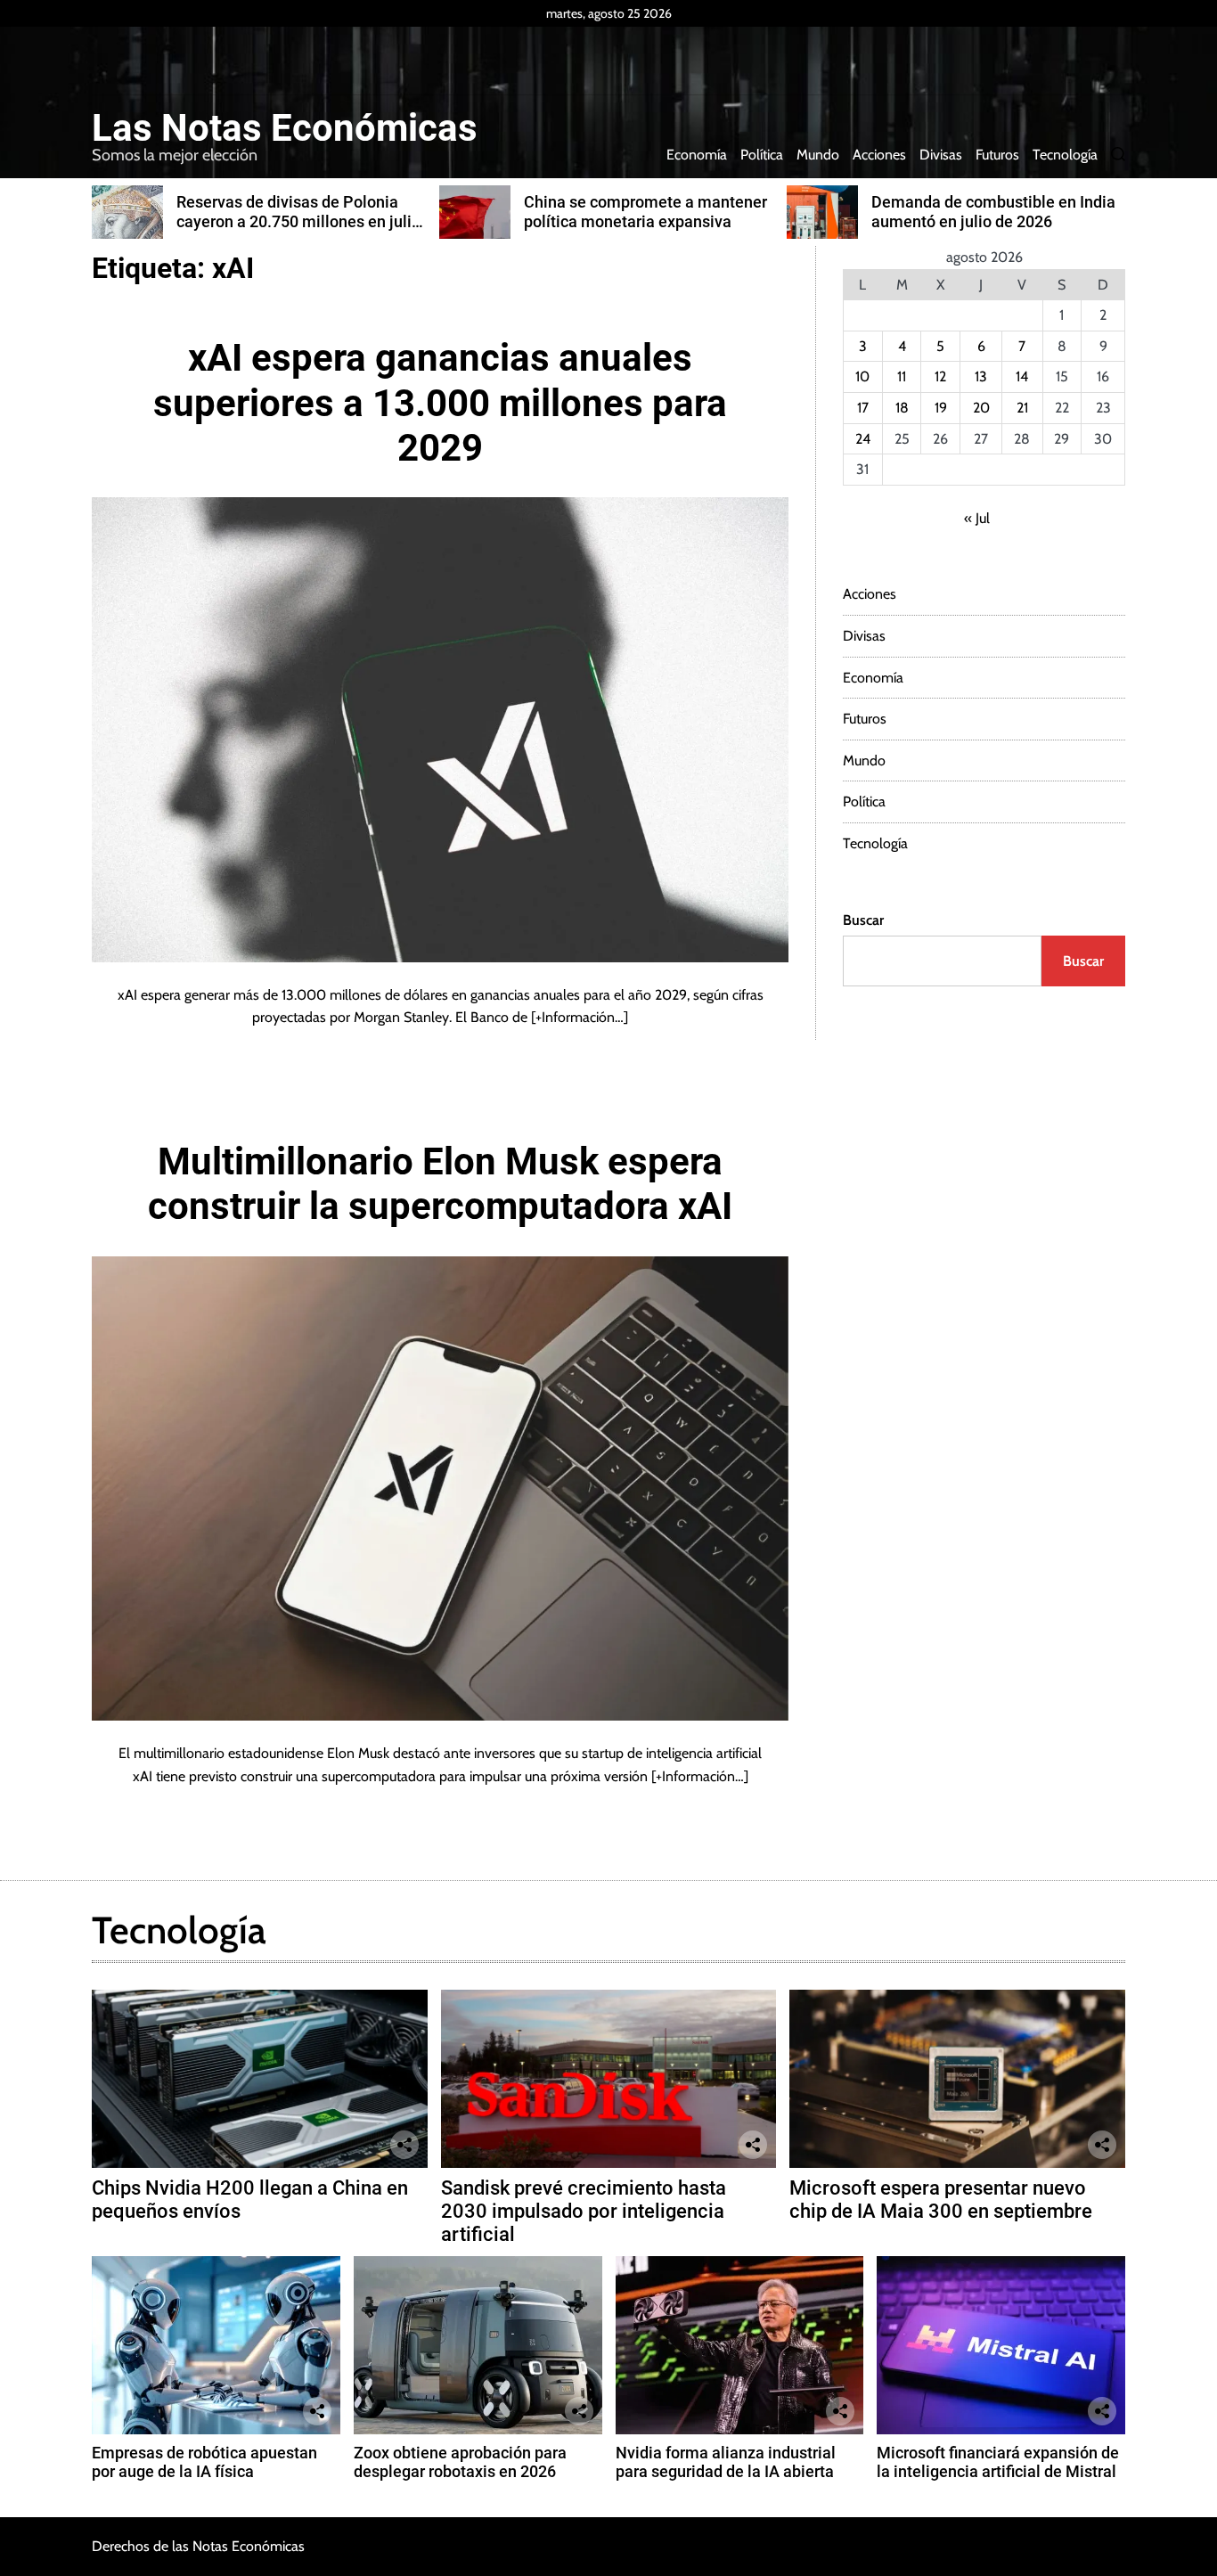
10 (862, 376)
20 (981, 408)
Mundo (818, 155)
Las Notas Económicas (285, 128)
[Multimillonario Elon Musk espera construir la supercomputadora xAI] (440, 1488)
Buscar (863, 920)
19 (941, 408)
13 (981, 376)
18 (902, 408)
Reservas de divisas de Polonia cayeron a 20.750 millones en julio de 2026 (298, 221)
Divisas (941, 155)
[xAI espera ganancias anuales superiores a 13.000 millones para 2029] (440, 729)
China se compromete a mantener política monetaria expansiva (645, 212)
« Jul (977, 518)
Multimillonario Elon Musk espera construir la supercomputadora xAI (440, 1184)
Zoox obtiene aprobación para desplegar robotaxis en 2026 (460, 2462)
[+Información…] (580, 1017)
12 (940, 376)
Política (762, 155)
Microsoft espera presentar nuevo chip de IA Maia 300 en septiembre (941, 2200)
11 (902, 376)
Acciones (879, 155)
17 (863, 408)
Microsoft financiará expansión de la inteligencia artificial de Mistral (998, 2462)
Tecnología (1065, 155)
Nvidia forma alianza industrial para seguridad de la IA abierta (726, 2462)
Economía (697, 155)
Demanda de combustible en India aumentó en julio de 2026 (993, 212)
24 (863, 439)
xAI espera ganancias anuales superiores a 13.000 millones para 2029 (440, 403)
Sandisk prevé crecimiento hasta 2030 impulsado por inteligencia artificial (584, 2212)
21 (1022, 408)
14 (1022, 376)
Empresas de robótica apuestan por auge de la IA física (204, 2462)
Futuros (997, 155)
